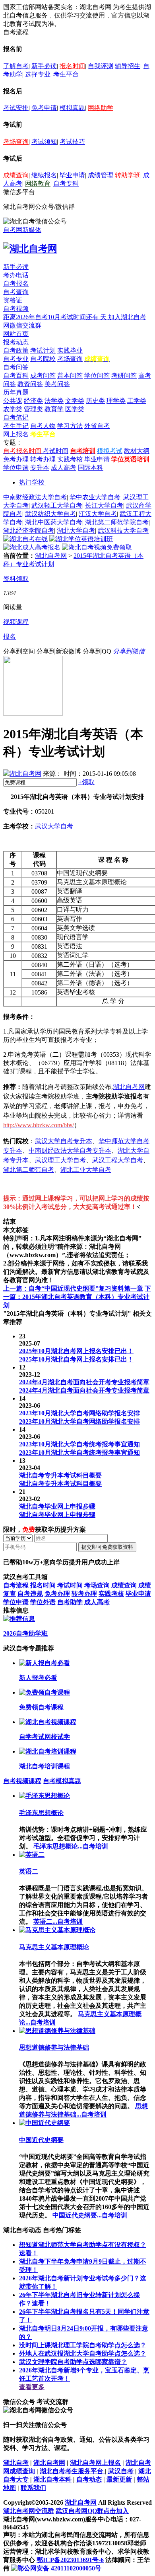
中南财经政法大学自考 (35, 497)
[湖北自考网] (30, 249)
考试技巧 (72, 142)
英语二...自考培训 (58, 1922)
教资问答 (30, 384)
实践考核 (70, 459)
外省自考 (97, 426)
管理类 (33, 409)
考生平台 (66, 74)
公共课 (13, 401)
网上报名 (16, 434)
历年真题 (16, 392)
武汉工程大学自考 (118, 1160)
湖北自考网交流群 (29, 2511)
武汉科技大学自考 (123, 531)
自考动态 (89, 2479)
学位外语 (43, 1602)
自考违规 (30, 1594)
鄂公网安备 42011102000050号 (59, 2568)
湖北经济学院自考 (29, 531)
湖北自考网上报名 (95, 2463)
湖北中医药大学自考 (54, 522)
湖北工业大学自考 (86, 1170)
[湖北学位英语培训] (81, 539)
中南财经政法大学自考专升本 (70, 1151)
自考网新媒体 (22, 230)
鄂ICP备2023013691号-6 (70, 2560)
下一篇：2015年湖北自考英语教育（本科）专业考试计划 (77, 1297)
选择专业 (38, 74)
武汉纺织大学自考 (50, 514)
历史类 (95, 401)
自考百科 (16, 376)
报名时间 (72, 66)
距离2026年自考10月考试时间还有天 (56, 317)
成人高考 (64, 468)
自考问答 (16, 367)
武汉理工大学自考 (60, 1160)
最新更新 (119, 2479)
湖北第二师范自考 (29, 1170)
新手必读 (44, 66)
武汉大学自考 (54, 826)
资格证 (13, 300)
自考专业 (16, 359)
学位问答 (97, 376)
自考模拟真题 (62, 1781)
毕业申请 (72, 175)
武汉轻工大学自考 (57, 505)
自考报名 (16, 283)
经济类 (33, 401)
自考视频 (16, 309)
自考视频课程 (22, 1781)
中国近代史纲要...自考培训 (90, 2215)
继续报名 (44, 175)
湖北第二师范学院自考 (117, 522)
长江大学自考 (104, 505)
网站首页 (16, 334)
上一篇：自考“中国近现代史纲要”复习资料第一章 (73, 1288)
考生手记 (16, 426)
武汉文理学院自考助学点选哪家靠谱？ (73, 2362)
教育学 (54, 409)
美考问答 (57, 384)
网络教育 (38, 183)
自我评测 (101, 66)
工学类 (137, 401)
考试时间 (56, 451)
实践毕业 (70, 350)
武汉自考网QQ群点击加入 (92, 2511)
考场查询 (16, 142)
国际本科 (91, 468)
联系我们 (33, 2488)
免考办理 (16, 459)
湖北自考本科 (52, 2479)
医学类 (75, 409)
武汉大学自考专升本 (64, 1141)
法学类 (54, 401)
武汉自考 (121, 2471)
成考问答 (43, 376)
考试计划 (43, 350)
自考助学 (70, 1602)
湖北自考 (16, 2463)
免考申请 (44, 108)
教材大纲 (137, 451)
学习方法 (70, 426)
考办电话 (16, 275)
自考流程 (16, 1585)
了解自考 (16, 66)
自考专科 (66, 183)
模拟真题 (72, 108)
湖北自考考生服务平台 (72, 2471)
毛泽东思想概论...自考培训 (71, 1846)
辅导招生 (128, 66)
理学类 (116, 401)
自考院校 (43, 359)
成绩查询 (16, 175)
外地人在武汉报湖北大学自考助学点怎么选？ (83, 2353)
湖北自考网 (51, 556)
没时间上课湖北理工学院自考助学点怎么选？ (83, 2345)
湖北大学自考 (76, 531)
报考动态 (16, 342)
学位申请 (16, 468)
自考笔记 (16, 417)
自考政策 (16, 350)
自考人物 (43, 426)
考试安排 (16, 108)
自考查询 (16, 292)
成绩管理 (101, 175)
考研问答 (124, 376)
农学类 (13, 409)
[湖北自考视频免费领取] (97, 547)
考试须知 (44, 142)
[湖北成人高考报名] (32, 547)
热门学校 (32, 482)
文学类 (75, 401)
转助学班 (128, 175)
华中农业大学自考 (95, 497)
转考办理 (43, 459)
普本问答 (70, 376)
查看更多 (32, 2387)
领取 (86, 782)
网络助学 (101, 108)
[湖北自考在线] (25, 539)
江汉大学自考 (98, 514)
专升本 (40, 468)
